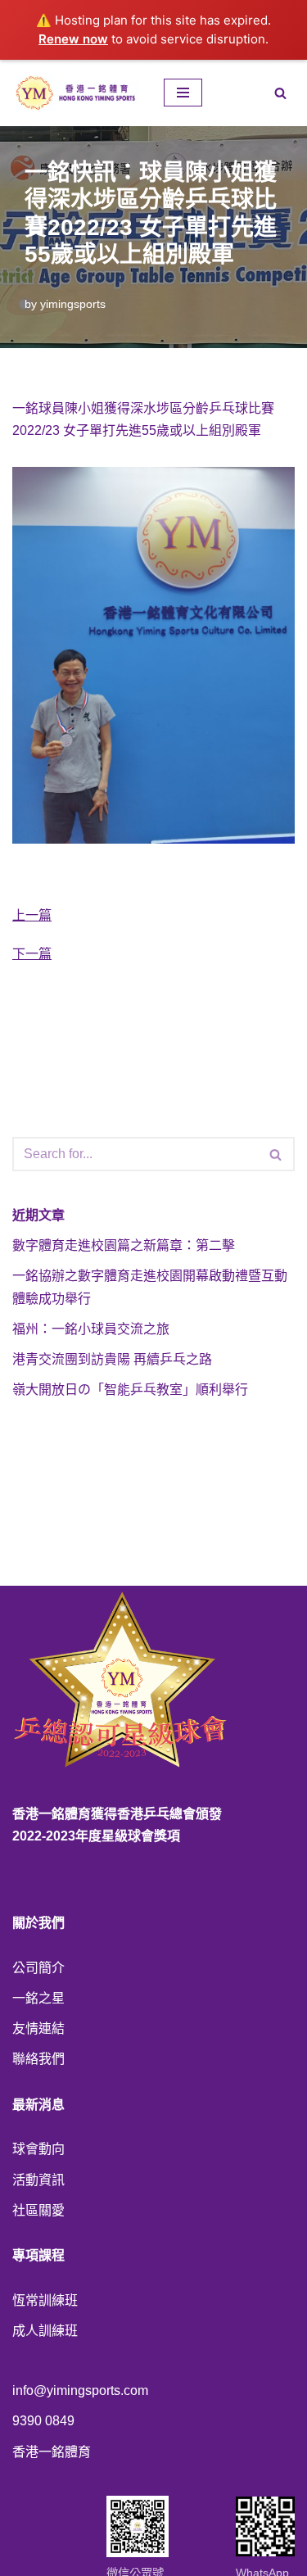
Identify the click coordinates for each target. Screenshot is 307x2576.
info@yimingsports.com (80, 2390)
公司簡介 (38, 1968)
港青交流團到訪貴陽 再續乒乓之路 (112, 1359)
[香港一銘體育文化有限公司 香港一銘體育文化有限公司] (76, 93)
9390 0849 (43, 2421)
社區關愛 (38, 2210)
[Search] (280, 93)
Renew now (73, 39)
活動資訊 (38, 2180)
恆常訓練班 (45, 2300)
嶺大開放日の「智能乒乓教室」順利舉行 (130, 1390)
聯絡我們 (38, 2059)
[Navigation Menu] (183, 93)
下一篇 (32, 954)
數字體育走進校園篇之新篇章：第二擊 (124, 1245)
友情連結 (38, 2028)
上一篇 (32, 915)
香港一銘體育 (52, 2452)
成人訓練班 (45, 2331)
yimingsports (73, 304)
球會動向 (38, 2149)
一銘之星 (38, 1998)
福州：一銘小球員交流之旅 (91, 1329)
